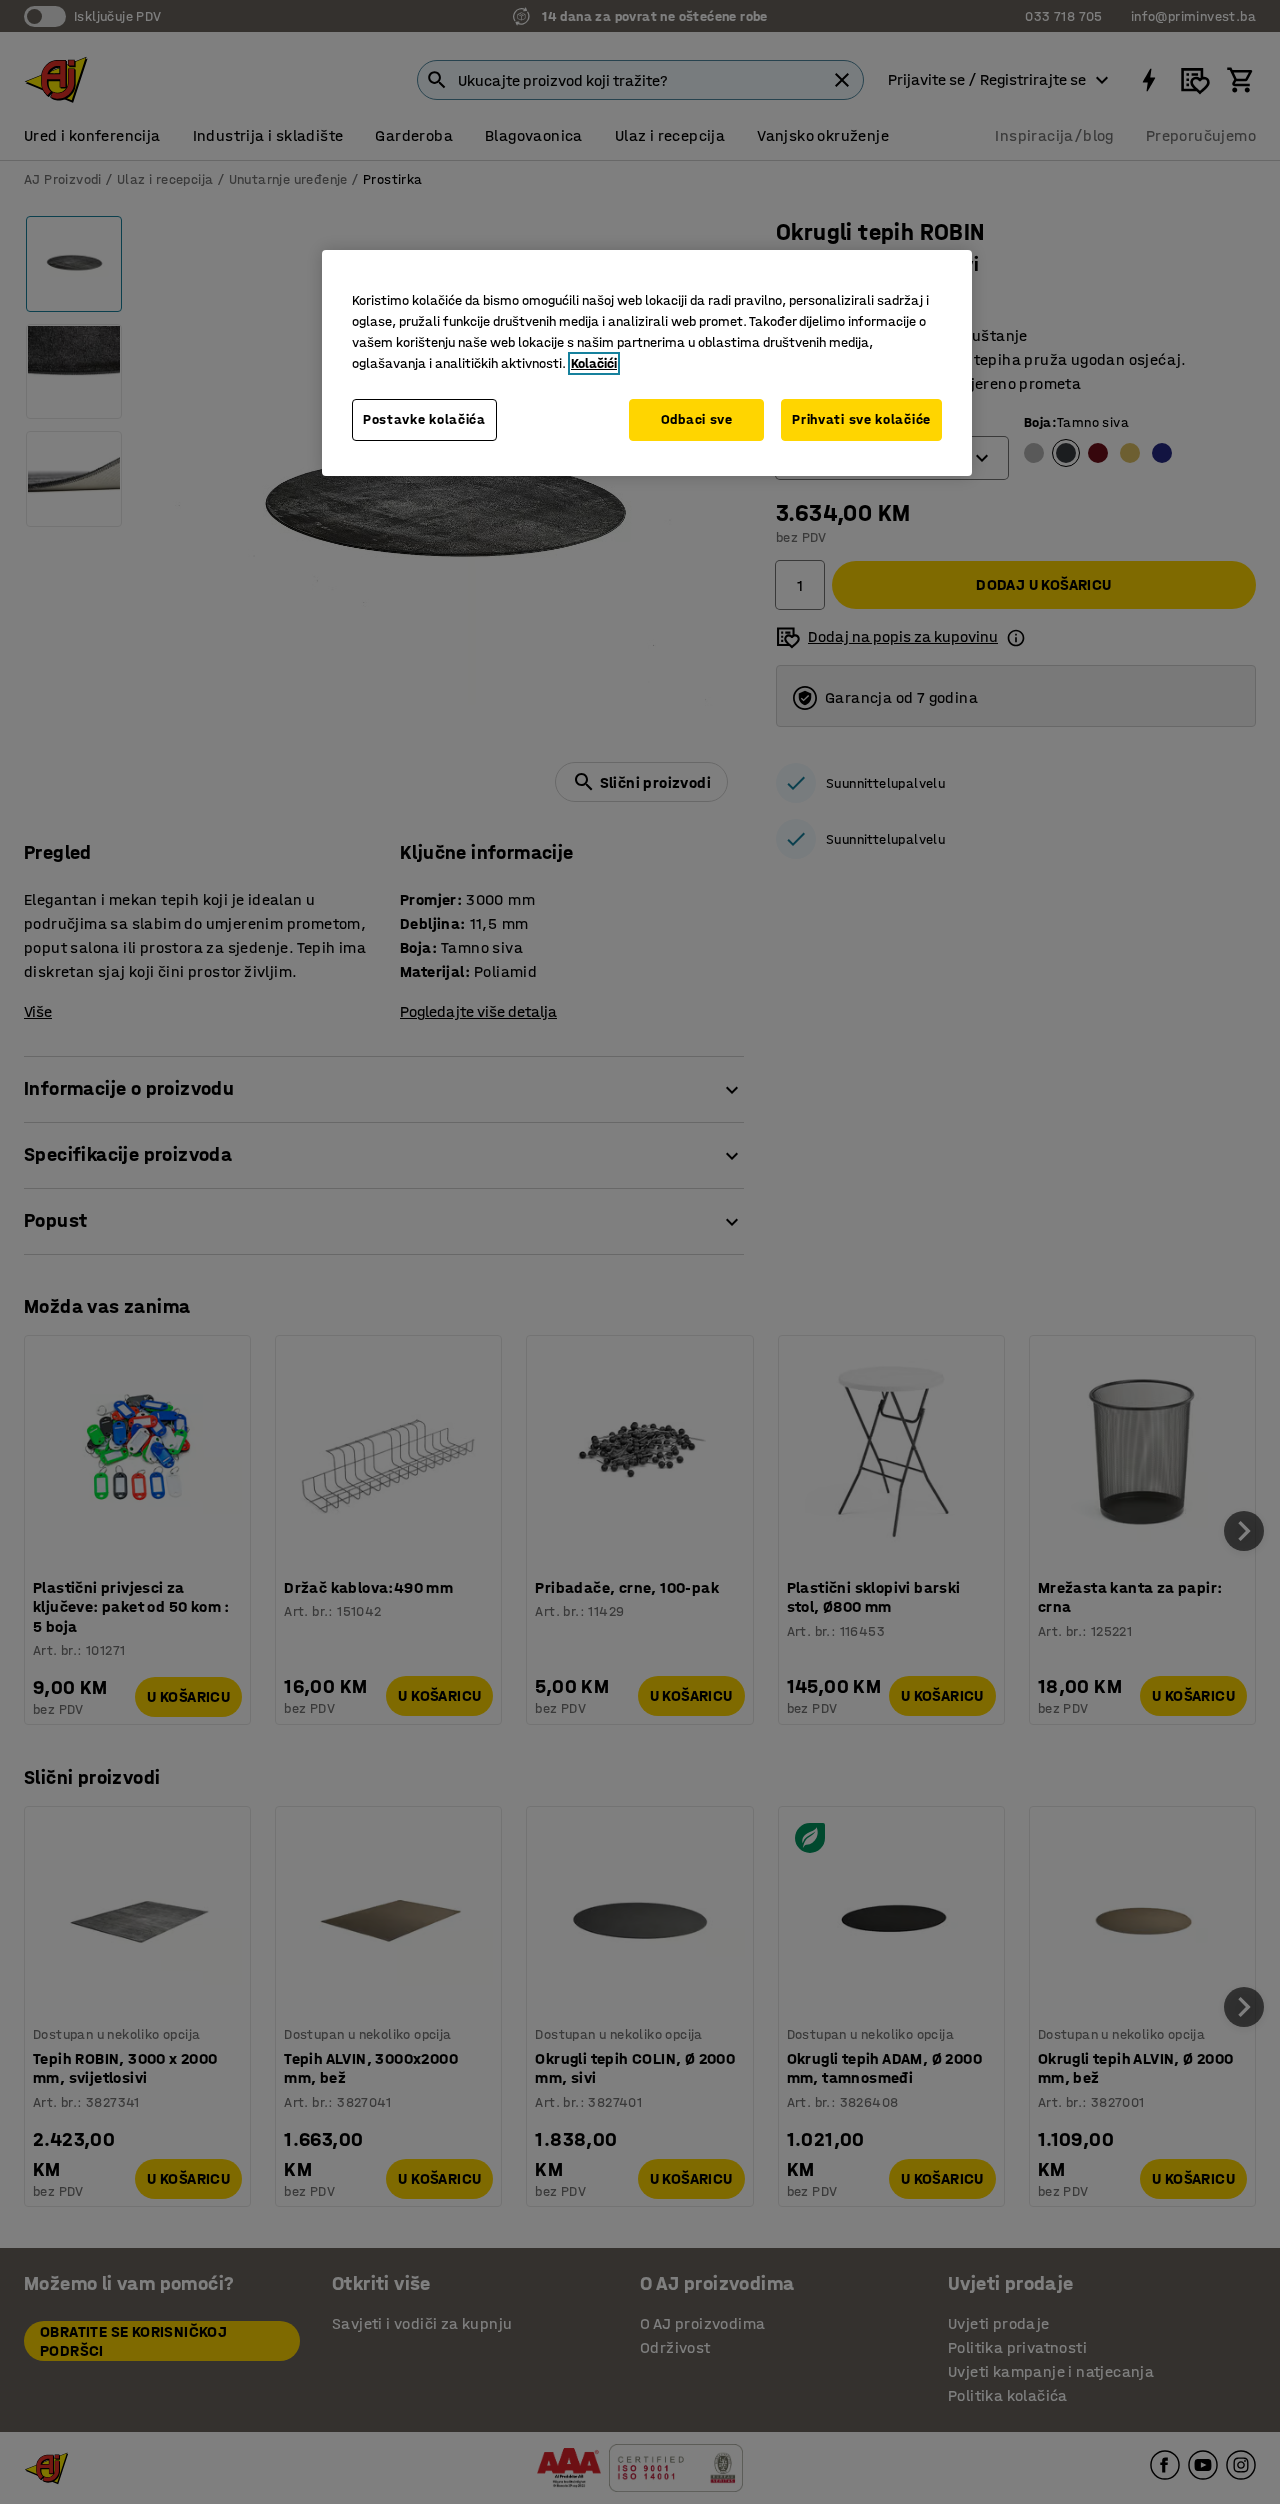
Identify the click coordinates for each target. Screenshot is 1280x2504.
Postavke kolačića (424, 419)
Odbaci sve (697, 419)
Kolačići (594, 363)
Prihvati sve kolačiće (861, 419)
